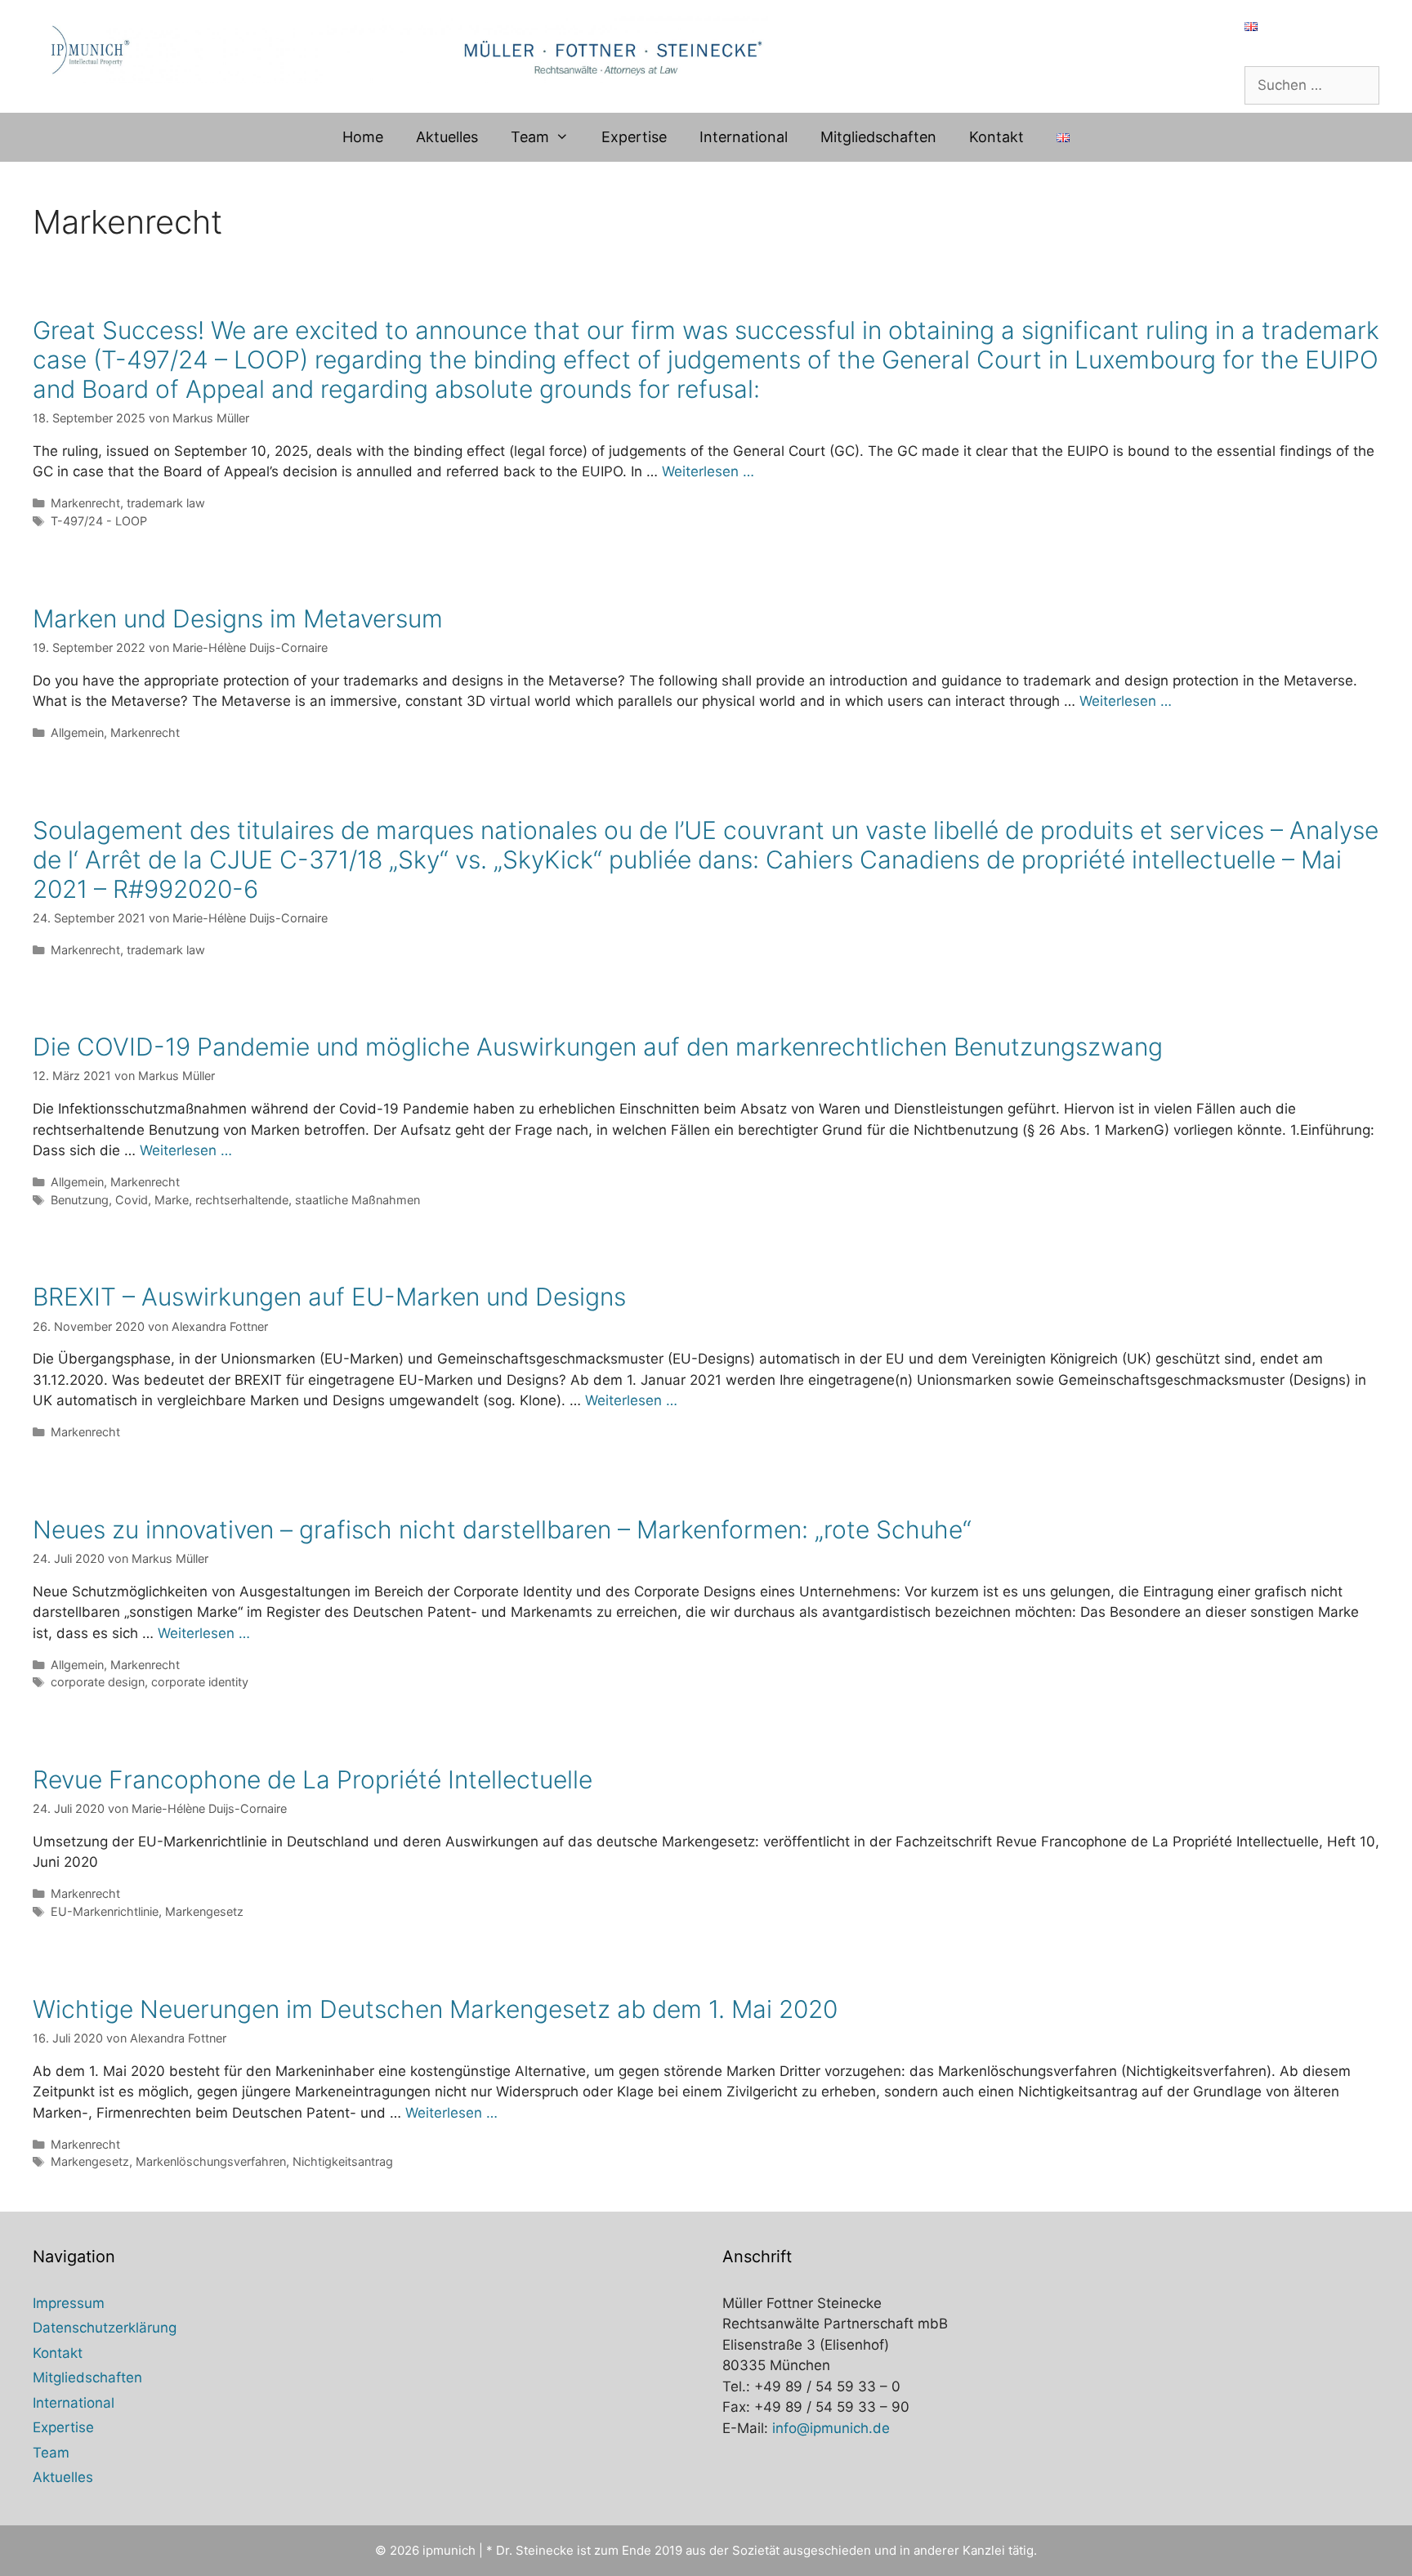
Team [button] (530, 137)
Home (363, 137)
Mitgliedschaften (878, 137)
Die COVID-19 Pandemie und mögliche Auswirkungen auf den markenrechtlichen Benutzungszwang (598, 1047)
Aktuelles (447, 137)
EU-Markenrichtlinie (105, 1911)
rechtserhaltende (242, 1200)
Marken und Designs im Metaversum (238, 618)
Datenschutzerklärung (105, 2328)
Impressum (69, 2303)
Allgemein (77, 732)
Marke (172, 1200)
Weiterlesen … (708, 471)
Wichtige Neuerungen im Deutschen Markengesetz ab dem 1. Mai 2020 (435, 2009)
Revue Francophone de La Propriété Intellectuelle (313, 1779)
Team (51, 2453)
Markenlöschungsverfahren (211, 2161)
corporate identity (200, 1682)
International (744, 137)
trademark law (166, 503)
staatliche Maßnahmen (357, 1200)
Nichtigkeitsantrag (343, 2161)
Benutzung (80, 1200)
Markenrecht (85, 503)
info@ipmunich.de (831, 2428)
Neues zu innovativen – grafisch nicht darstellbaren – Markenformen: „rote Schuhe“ (502, 1529)
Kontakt (996, 137)
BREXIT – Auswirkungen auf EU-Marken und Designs (329, 1297)
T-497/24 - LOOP (99, 521)
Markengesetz (204, 1911)
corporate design (98, 1682)
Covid (132, 1200)
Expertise (634, 137)
